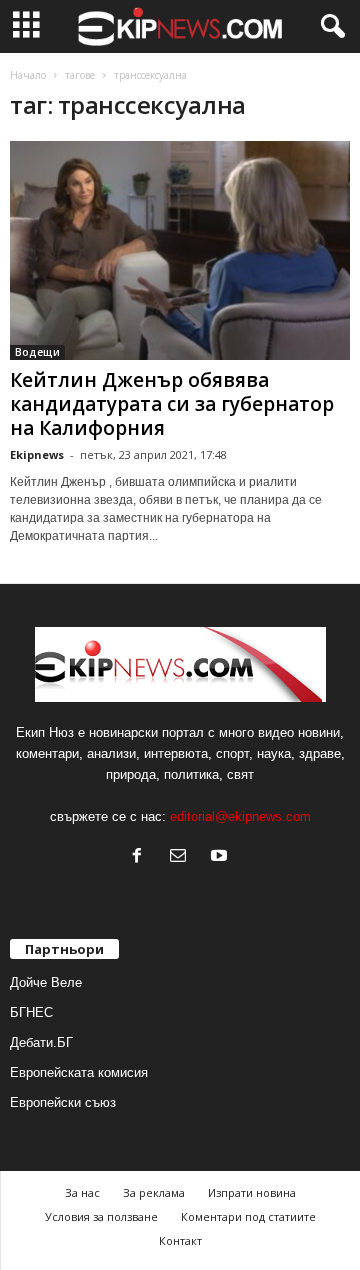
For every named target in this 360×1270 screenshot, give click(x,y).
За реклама (154, 1192)
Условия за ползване (101, 1216)
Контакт (180, 1240)
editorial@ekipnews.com (240, 816)
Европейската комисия (79, 1072)
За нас (82, 1192)
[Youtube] (221, 857)
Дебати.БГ (41, 1042)
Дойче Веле (46, 982)
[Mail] (182, 857)
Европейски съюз (63, 1102)
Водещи (37, 352)
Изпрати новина (252, 1192)
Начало (28, 75)
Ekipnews (37, 454)
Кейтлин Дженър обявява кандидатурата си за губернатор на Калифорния (172, 404)
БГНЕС (31, 1012)
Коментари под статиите (248, 1216)
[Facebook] (141, 857)
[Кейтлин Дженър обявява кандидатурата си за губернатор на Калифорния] (180, 250)
